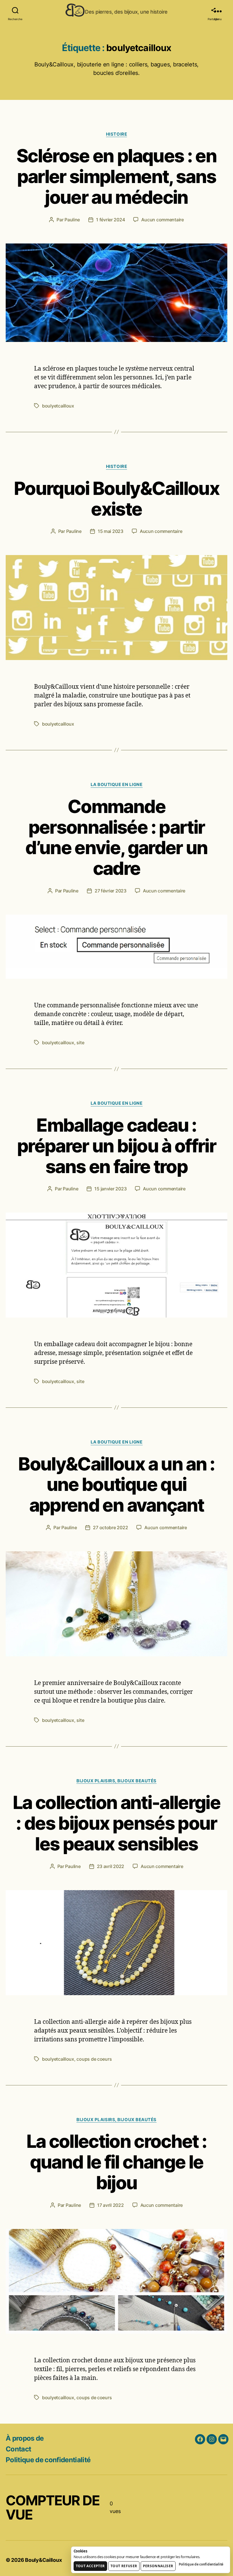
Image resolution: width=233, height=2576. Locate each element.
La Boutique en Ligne (117, 785)
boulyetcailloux (58, 406)
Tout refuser (124, 2566)
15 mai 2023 (111, 531)
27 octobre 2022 (110, 1527)
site (80, 1043)
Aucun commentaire (162, 220)
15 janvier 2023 (110, 1189)
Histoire (116, 134)
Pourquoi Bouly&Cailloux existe (116, 499)
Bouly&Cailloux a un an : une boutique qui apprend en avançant (116, 1485)
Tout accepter (90, 2566)
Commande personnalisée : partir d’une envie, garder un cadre (116, 837)
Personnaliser (158, 2566)
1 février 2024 (110, 220)
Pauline (72, 220)
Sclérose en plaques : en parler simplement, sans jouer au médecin (116, 176)
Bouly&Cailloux (43, 2560)
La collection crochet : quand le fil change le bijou (117, 2162)
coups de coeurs (94, 2059)
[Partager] (213, 10)
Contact (18, 2449)
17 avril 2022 (111, 2205)
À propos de (25, 2438)
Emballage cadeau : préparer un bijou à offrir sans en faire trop (116, 1146)
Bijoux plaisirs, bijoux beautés (116, 1781)
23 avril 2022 (111, 1866)
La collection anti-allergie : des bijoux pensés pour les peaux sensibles (116, 1823)
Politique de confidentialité (48, 2460)
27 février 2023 (111, 891)
